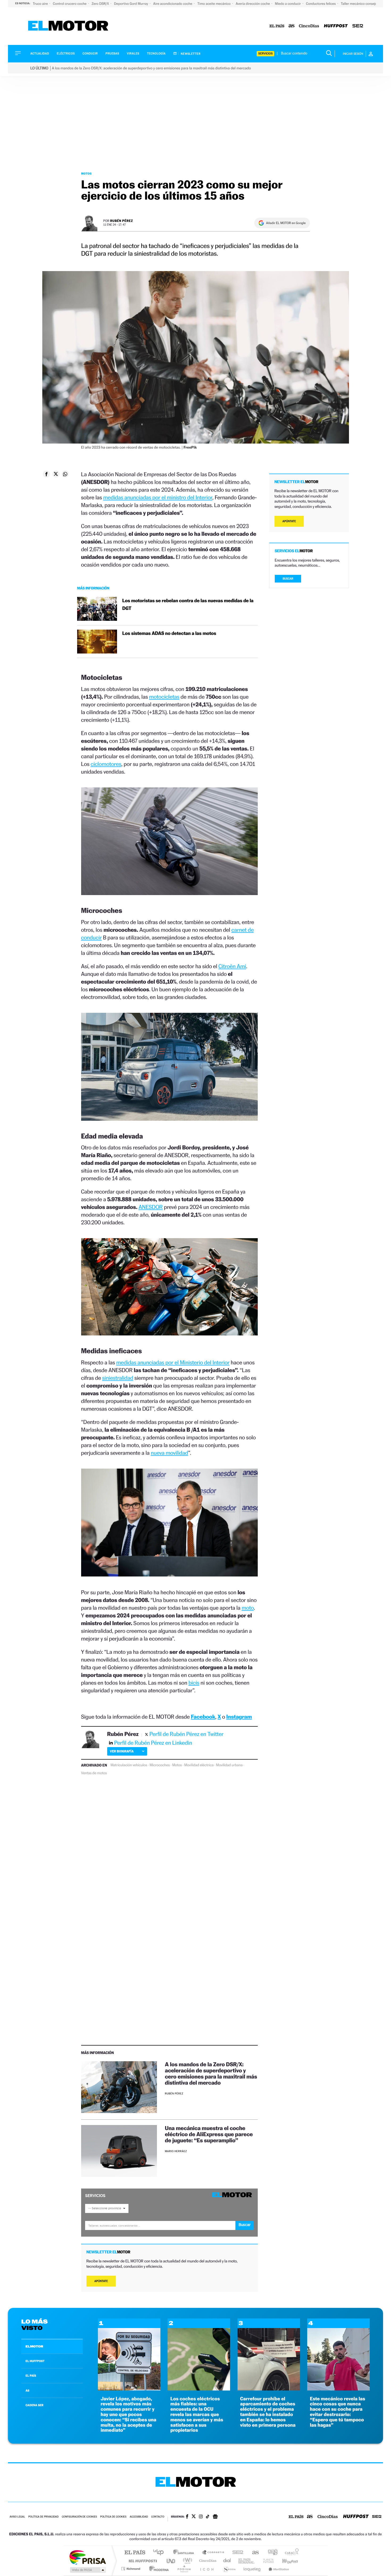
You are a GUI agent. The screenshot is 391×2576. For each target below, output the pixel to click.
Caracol (290, 2553)
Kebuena (285, 2561)
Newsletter (190, 54)
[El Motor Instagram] (201, 2517)
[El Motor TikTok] (208, 2517)
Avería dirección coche (253, 4)
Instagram (239, 1717)
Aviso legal (17, 2517)
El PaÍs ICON (207, 2569)
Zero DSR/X (101, 4)
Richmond (131, 2569)
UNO (171, 2561)
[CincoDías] (309, 26)
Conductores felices (321, 4)
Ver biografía (122, 1751)
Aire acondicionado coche (173, 4)
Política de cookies (113, 2517)
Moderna (158, 2569)
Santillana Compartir (213, 2553)
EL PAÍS (31, 2376)
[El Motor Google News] (215, 2517)
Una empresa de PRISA (88, 2557)
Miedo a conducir (288, 4)
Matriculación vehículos (129, 1765)
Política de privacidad (43, 2517)
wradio (187, 2561)
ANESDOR (151, 1207)
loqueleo (252, 2569)
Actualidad (40, 54)
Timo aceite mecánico (214, 4)
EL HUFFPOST (35, 2361)
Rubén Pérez (122, 221)
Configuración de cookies (79, 2517)
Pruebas (113, 54)
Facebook (203, 1717)
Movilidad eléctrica (199, 1765)
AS (27, 2391)
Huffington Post (142, 2561)
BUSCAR (288, 579)
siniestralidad (118, 1378)
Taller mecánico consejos (360, 4)
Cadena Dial (227, 2561)
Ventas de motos (94, 1773)
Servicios (265, 54)
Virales (133, 54)
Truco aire (41, 4)
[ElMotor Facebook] (187, 2517)
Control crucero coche (70, 4)
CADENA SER (34, 2405)
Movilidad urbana (229, 1765)
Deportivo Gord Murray (132, 4)
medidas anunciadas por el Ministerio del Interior (173, 1362)
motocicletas (164, 697)
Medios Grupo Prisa (87, 2570)
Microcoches (160, 1765)
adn (271, 2553)
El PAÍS (135, 2553)
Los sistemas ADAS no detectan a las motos (169, 633)
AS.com (253, 2553)
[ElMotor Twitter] (194, 2517)
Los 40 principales (160, 2553)
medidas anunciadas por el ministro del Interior (158, 497)
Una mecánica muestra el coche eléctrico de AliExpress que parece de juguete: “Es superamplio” (209, 2134)
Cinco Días (207, 2561)
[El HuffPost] (336, 26)
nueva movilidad (169, 1453)
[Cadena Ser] (358, 26)
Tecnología (156, 54)
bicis (194, 1683)
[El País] (277, 26)
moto (248, 1608)
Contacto (158, 2517)
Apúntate (101, 2281)
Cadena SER (236, 2553)
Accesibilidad (139, 2517)
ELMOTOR (34, 2346)
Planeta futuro (266, 2561)
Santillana (185, 2553)
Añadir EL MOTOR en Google (286, 223)
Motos (86, 174)
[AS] (292, 26)
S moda (229, 2569)
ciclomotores (106, 764)
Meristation (278, 2569)
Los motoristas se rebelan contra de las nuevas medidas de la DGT (188, 605)
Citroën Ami (232, 966)
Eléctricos (66, 54)
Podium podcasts (184, 2569)
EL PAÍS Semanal (247, 2561)
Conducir (90, 54)
